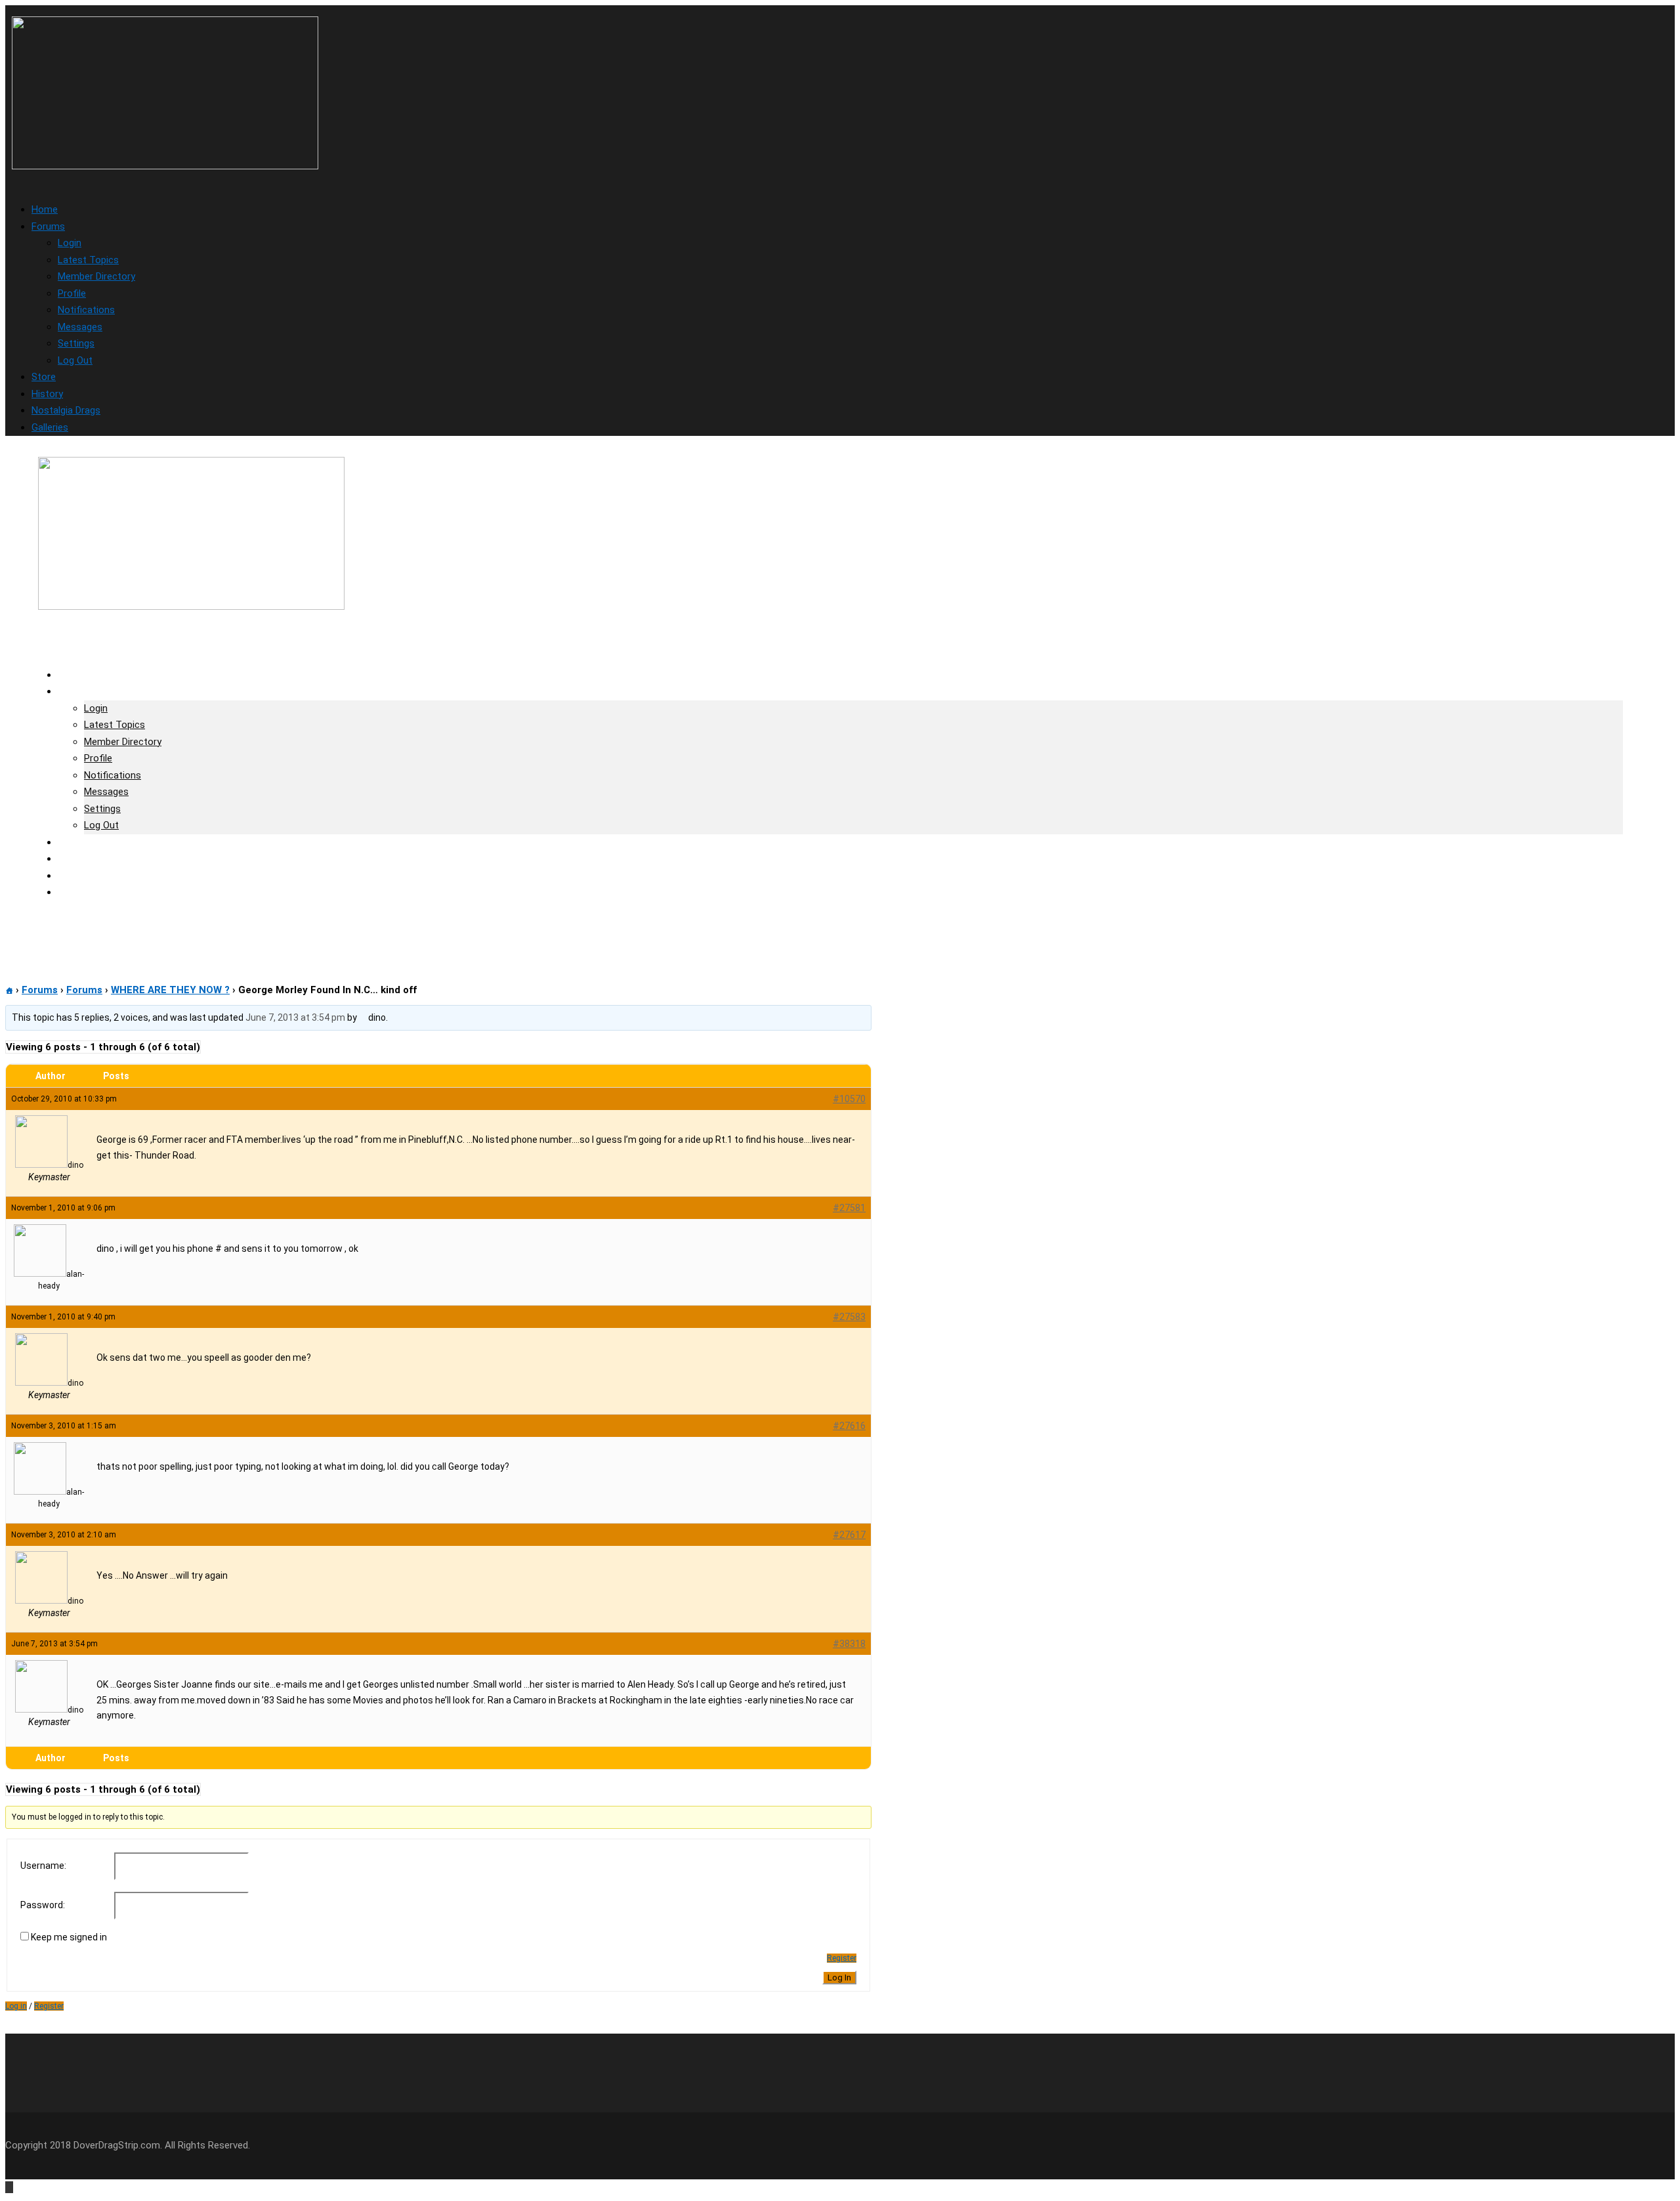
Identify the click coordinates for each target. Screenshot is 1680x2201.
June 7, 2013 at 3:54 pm (295, 1017)
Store (44, 377)
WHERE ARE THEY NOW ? (170, 990)
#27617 (849, 1535)
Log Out (75, 360)
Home (45, 209)
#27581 (849, 1208)
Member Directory (96, 276)
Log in (16, 2006)
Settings (76, 343)
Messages (80, 327)
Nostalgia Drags (66, 410)
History (47, 394)
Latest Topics (88, 260)
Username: (43, 1866)
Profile (72, 293)
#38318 (849, 1644)
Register (842, 1958)
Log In (839, 1977)
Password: (43, 1905)
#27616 (849, 1426)
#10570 (849, 1099)
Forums (48, 226)
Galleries (50, 427)
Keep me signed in (69, 1937)
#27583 (849, 1317)
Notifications (86, 310)
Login (70, 243)
